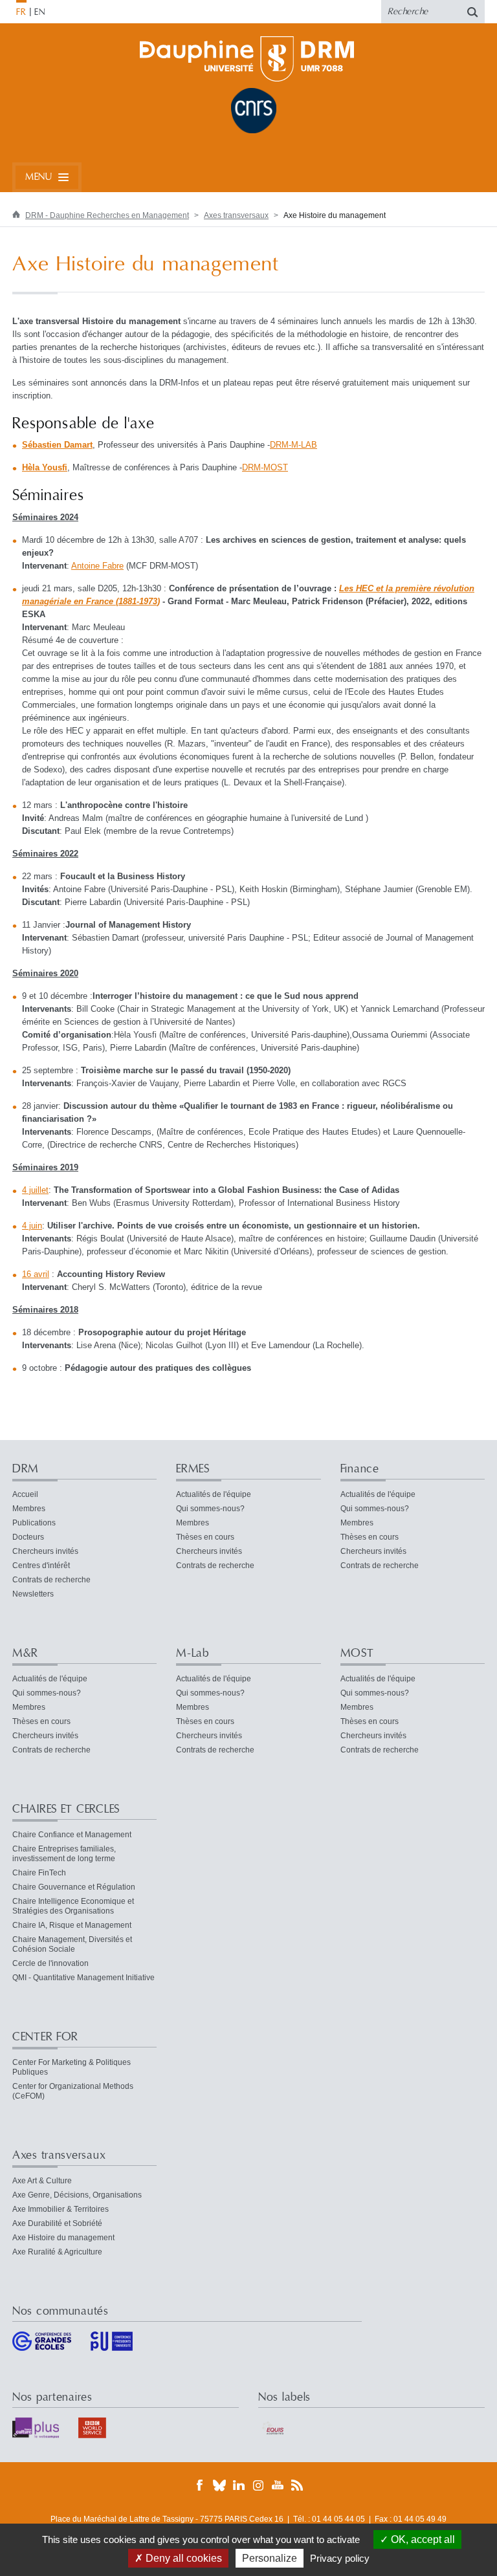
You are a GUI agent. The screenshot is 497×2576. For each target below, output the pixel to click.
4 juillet (35, 1190)
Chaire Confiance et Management (72, 1835)
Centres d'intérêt (41, 1566)
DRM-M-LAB (293, 445)
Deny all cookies (182, 2558)
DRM (26, 1469)
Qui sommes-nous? (210, 1509)
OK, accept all (422, 2539)
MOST (357, 1653)
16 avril (36, 1274)
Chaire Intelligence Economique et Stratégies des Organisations (73, 1906)
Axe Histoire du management (63, 2238)
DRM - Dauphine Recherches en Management (107, 215)
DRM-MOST (265, 467)
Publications (34, 1523)
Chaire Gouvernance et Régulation (74, 1887)
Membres (29, 1509)
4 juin (32, 1226)
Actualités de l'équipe (214, 1494)
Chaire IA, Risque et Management (72, 1925)
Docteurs (28, 1537)
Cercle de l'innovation (50, 1963)
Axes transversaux (236, 215)
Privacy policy (340, 2558)
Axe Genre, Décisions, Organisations (77, 2195)
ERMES (193, 1469)
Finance (360, 1469)
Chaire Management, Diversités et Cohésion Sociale (72, 1944)
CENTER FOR (45, 2037)
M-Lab (193, 1653)
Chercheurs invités (45, 1551)
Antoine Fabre (97, 566)
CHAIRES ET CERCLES (66, 1809)
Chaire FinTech (39, 1873)
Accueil (25, 1494)
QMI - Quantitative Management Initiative (83, 1978)
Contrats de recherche (51, 1580)
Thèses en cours (205, 1537)
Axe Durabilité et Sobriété (57, 2223)
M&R (25, 1653)
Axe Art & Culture (42, 2181)
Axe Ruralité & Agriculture (57, 2252)
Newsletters (33, 1594)
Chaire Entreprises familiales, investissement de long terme (64, 1854)
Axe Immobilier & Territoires (61, 2209)
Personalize (270, 2558)
